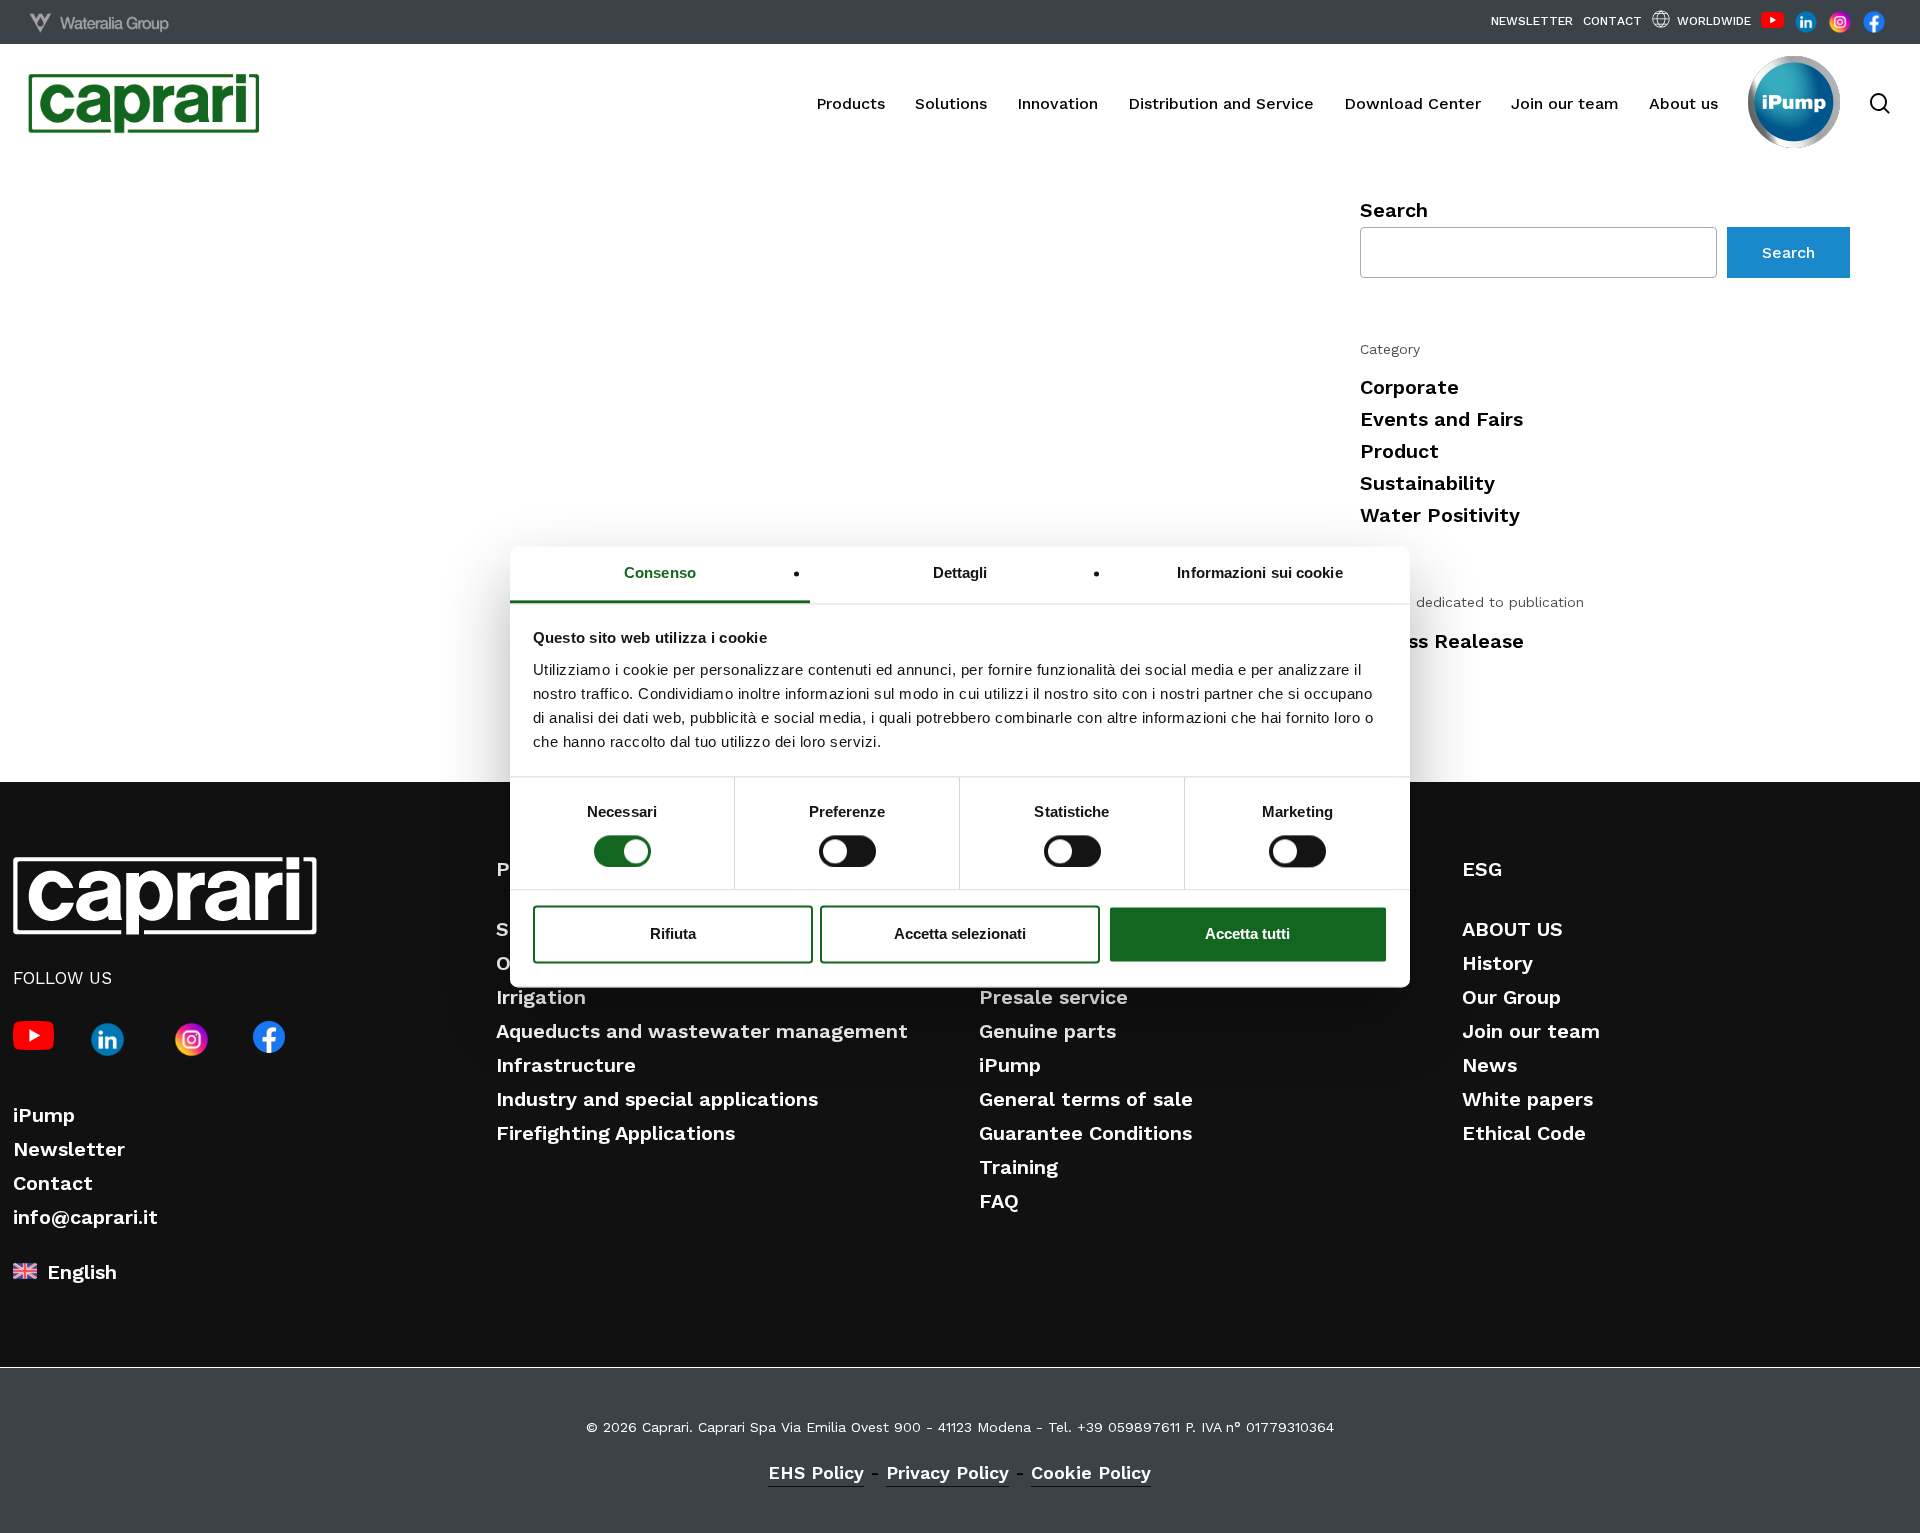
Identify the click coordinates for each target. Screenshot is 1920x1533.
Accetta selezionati (960, 934)
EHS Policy (816, 1472)
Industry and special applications (657, 1099)
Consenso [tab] (660, 572)
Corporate (1409, 387)
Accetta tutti (1247, 934)
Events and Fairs (1441, 419)
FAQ (999, 1201)
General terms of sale (1086, 1099)
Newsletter (69, 1149)
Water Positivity (1440, 515)
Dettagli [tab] (960, 572)
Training (1018, 1167)
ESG (1482, 869)
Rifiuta (673, 934)
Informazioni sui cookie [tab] (1259, 572)
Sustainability (1427, 483)
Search (1394, 210)
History (1497, 963)
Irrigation (541, 997)
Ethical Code (1524, 1133)
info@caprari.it (85, 1217)
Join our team (1531, 1031)
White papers (1527, 1099)
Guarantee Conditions (1085, 1133)
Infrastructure (566, 1065)
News (1489, 1065)
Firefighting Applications (615, 1133)
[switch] (847, 851)
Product (1399, 451)
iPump (44, 1115)
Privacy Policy (947, 1472)
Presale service (1053, 997)
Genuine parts (1047, 1031)
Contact (53, 1183)
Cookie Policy (1091, 1472)
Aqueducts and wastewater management (702, 1031)
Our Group (1511, 997)
